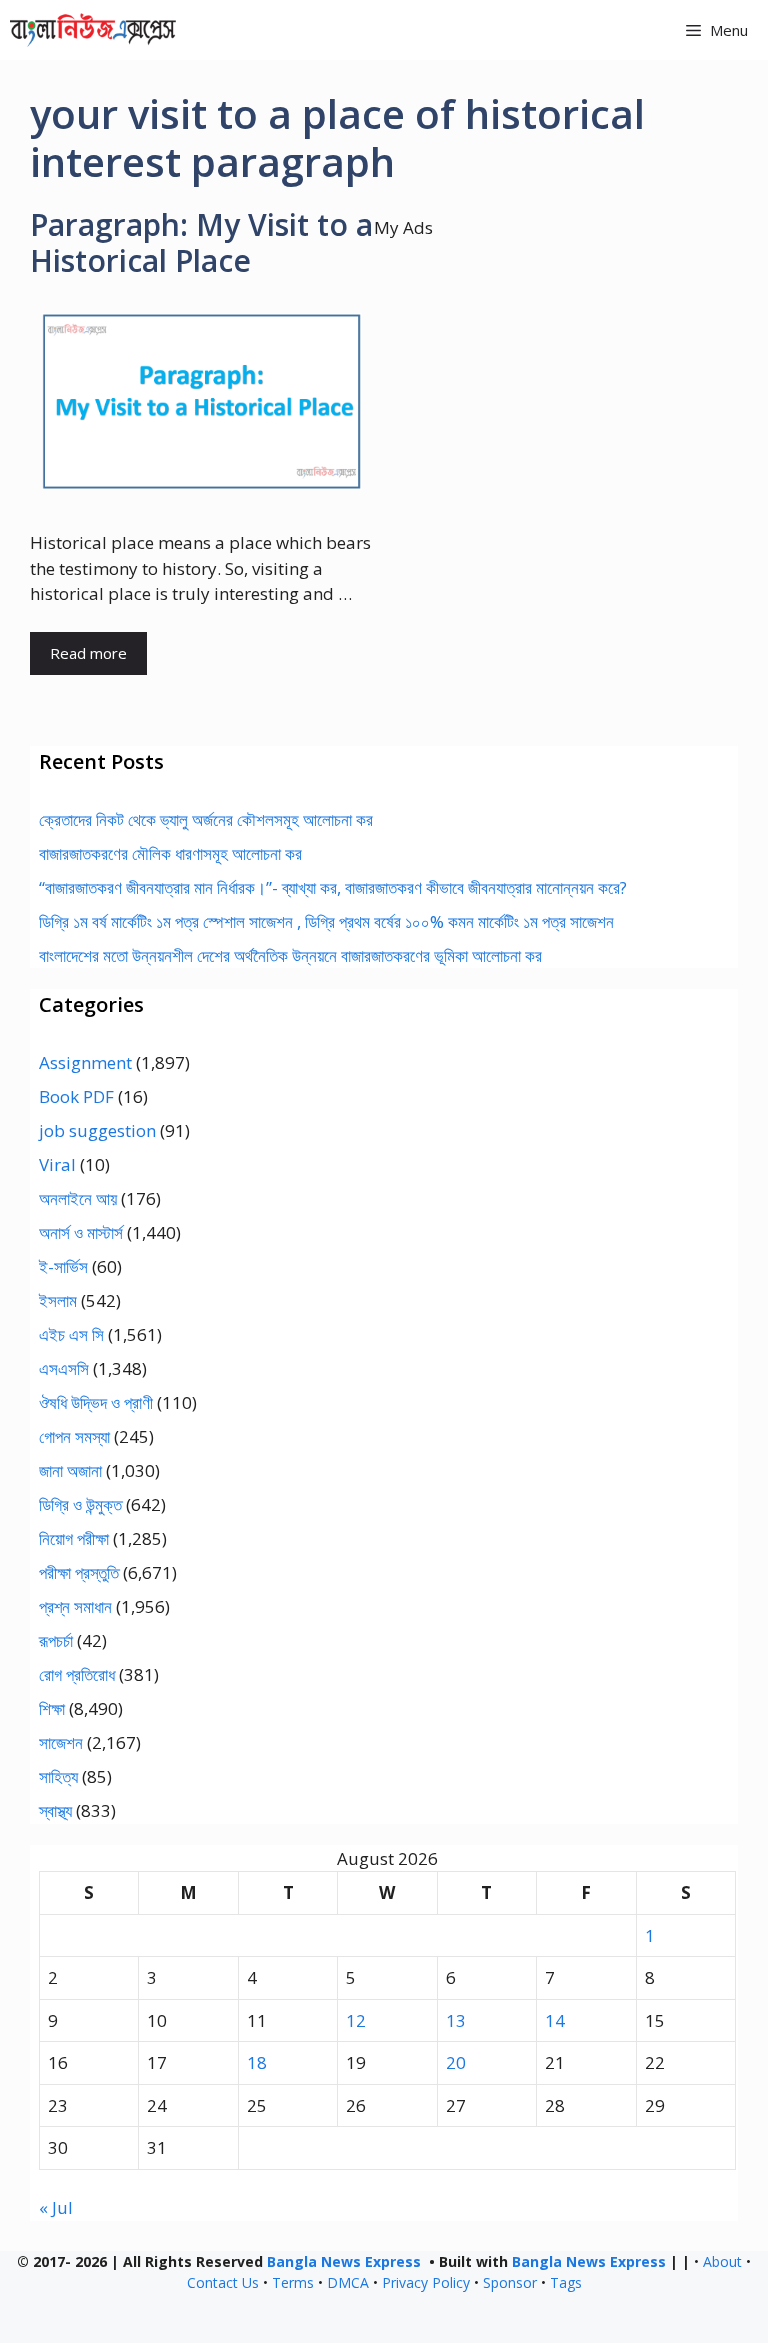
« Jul (56, 2207)
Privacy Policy (426, 2282)
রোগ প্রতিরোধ (77, 1674)
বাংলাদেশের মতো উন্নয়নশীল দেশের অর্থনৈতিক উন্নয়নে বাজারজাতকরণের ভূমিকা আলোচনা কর (290, 955)
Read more (88, 653)
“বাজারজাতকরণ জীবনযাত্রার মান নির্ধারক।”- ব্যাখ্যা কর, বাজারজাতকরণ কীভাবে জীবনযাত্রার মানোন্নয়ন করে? (333, 887)
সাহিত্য (58, 1776)
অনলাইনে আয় (78, 1198)
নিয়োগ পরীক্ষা (74, 1538)
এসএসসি (64, 1368)
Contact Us (223, 2282)
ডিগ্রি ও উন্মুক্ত (80, 1504)
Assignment (85, 1062)
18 (257, 2062)
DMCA (348, 2282)
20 (456, 2062)
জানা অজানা (70, 1470)
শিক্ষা (52, 1708)
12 (356, 2020)
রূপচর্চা (56, 1640)
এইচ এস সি (71, 1334)
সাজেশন (61, 1742)
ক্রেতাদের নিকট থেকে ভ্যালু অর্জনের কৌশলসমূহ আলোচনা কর (206, 819)
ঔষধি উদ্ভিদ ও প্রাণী (96, 1402)
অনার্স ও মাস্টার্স (81, 1232)
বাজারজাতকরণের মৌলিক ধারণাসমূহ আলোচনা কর (170, 853)
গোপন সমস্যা (74, 1436)
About (722, 2261)
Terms (293, 2282)
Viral (57, 1164)
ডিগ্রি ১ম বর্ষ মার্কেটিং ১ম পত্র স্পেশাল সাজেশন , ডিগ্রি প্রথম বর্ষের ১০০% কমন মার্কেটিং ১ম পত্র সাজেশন (326, 921)
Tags (566, 2282)
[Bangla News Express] (93, 30)
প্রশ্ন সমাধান (75, 1606)
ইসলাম (58, 1300)
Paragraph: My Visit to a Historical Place (201, 242)
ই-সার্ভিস (63, 1266)
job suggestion (97, 1130)
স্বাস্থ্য (55, 1810)
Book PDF (76, 1096)
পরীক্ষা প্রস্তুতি (79, 1572)
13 (456, 2020)
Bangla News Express (344, 2261)
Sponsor (510, 2282)
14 (555, 2020)
